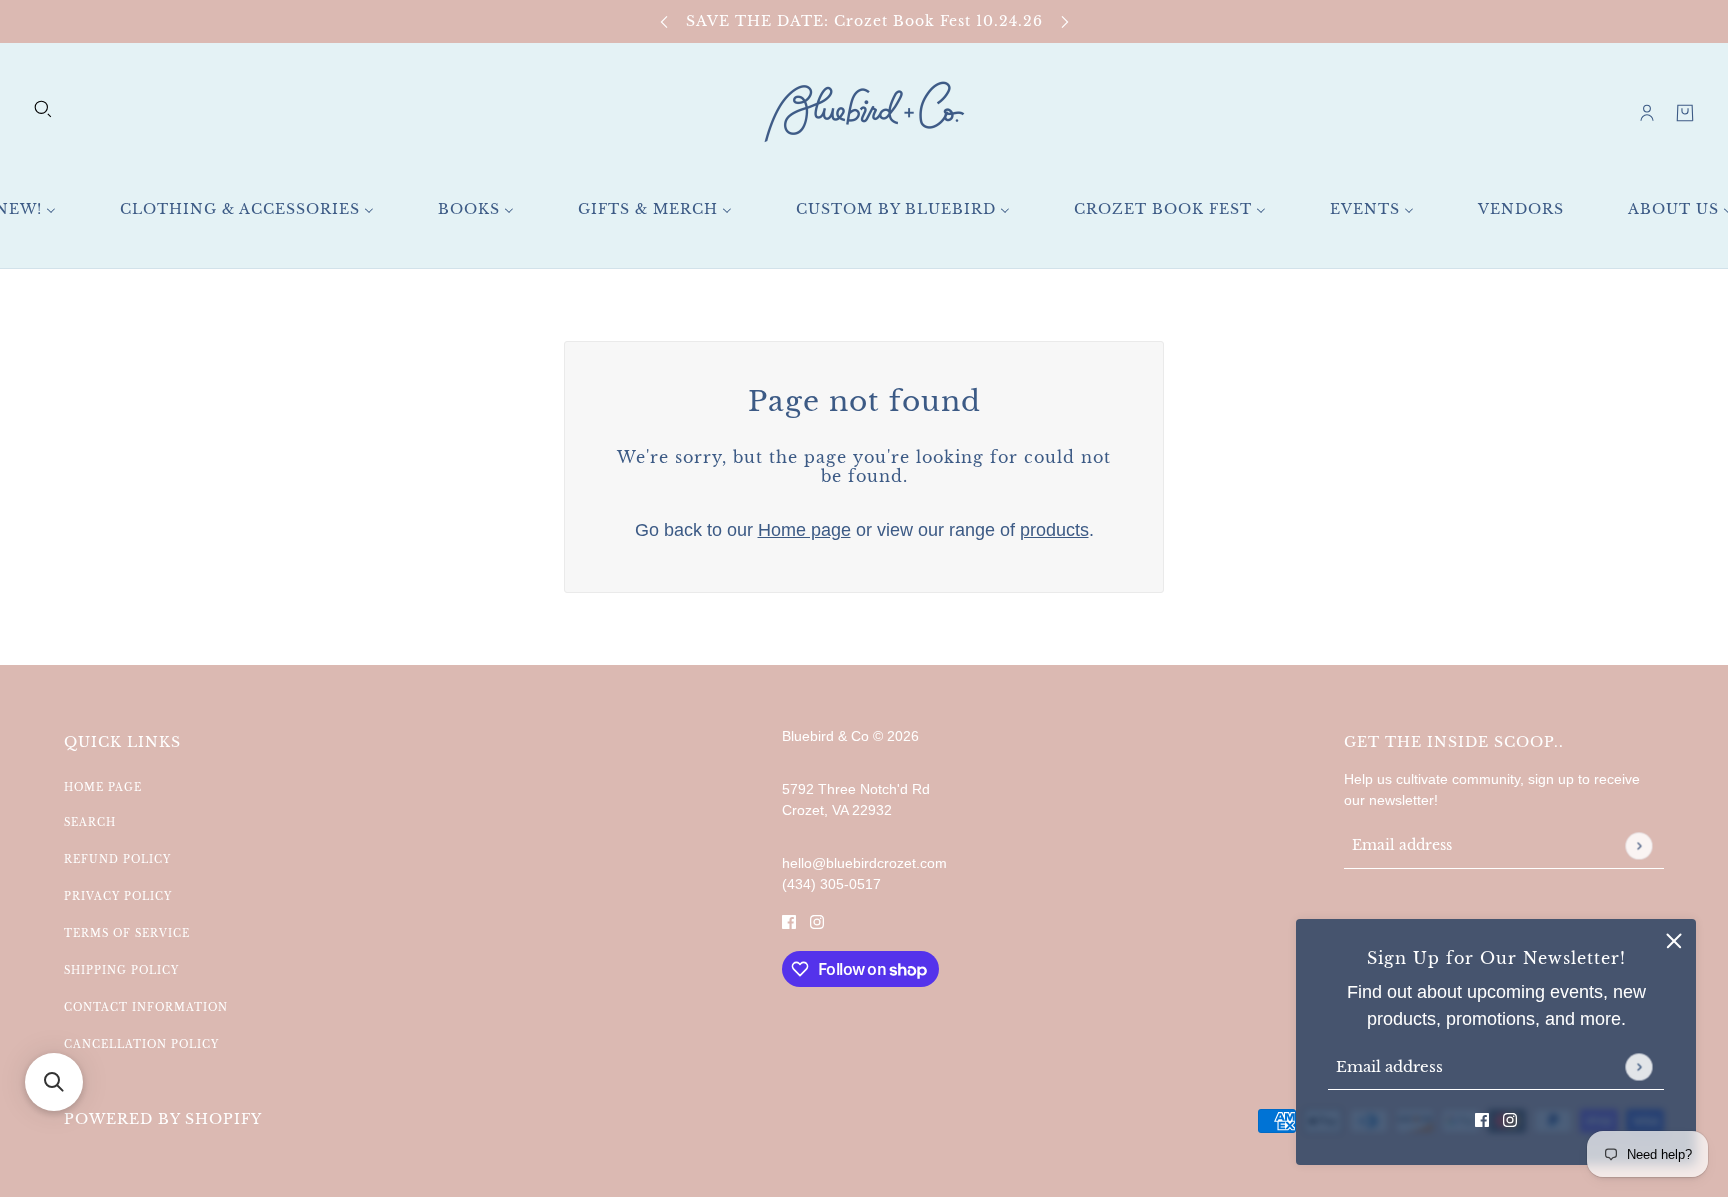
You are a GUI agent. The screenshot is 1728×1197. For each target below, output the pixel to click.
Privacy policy (118, 896)
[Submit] (1638, 1066)
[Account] (1647, 113)
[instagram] (1510, 1119)
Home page (804, 530)
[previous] (664, 21)
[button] (54, 1082)
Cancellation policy (141, 1044)
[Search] (43, 109)
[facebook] (1482, 1119)
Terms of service (127, 933)
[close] (1674, 941)
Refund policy (117, 859)
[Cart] (1685, 113)
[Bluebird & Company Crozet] (864, 112)
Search (90, 822)
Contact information (146, 1007)
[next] (1065, 21)
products (1054, 530)
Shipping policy (121, 970)
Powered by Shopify (163, 1119)
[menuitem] (247, 209)
